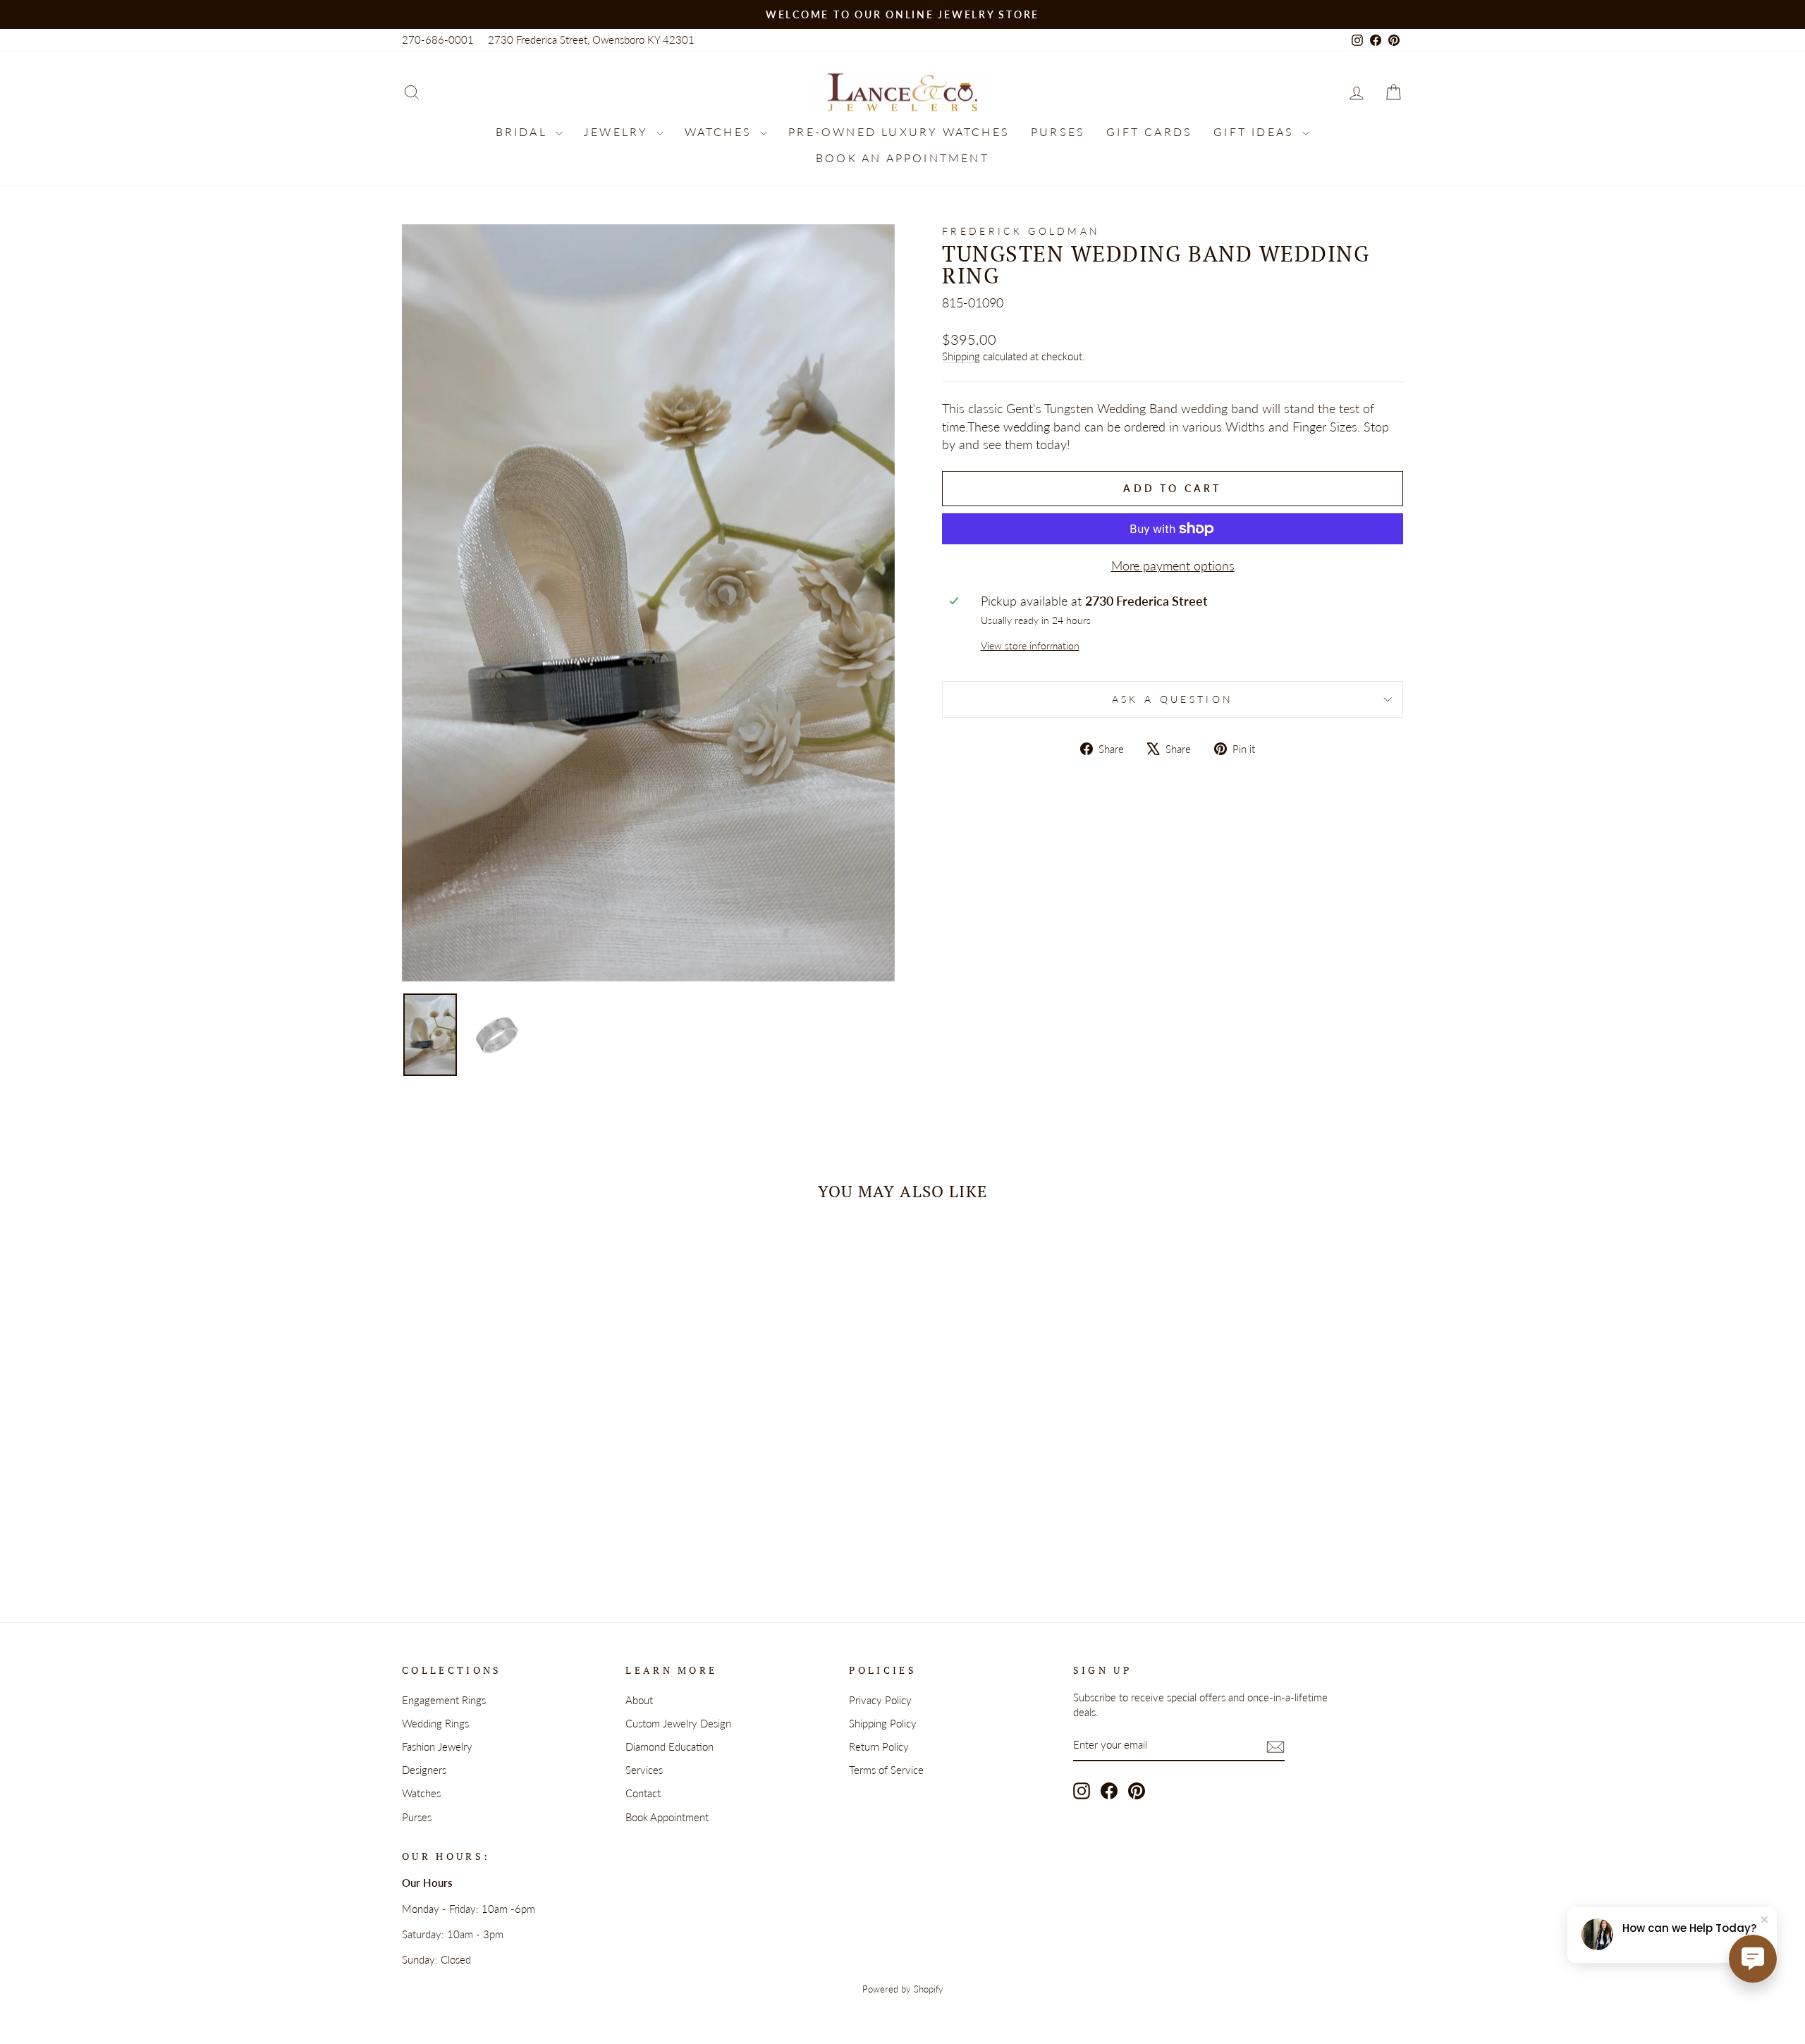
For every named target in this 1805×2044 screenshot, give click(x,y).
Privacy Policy (880, 1700)
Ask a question (1173, 699)
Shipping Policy (883, 1723)
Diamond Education (669, 1746)
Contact (643, 1793)
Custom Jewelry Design (678, 1723)
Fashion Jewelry (437, 1746)
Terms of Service (886, 1770)
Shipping (961, 356)
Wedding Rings (435, 1723)
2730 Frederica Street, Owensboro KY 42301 (591, 39)
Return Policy (879, 1746)
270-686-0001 (438, 39)
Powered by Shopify (903, 1989)
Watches (721, 131)
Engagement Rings (444, 1700)
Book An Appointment (902, 158)
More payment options (1173, 565)
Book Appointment (667, 1817)
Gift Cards (1149, 131)
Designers (424, 1770)
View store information (1030, 645)
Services (644, 1770)
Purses (1058, 131)
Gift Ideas (1256, 131)
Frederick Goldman (1021, 231)
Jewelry (618, 131)
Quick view (521, 1457)
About (639, 1700)
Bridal (524, 131)
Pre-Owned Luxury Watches (899, 131)
